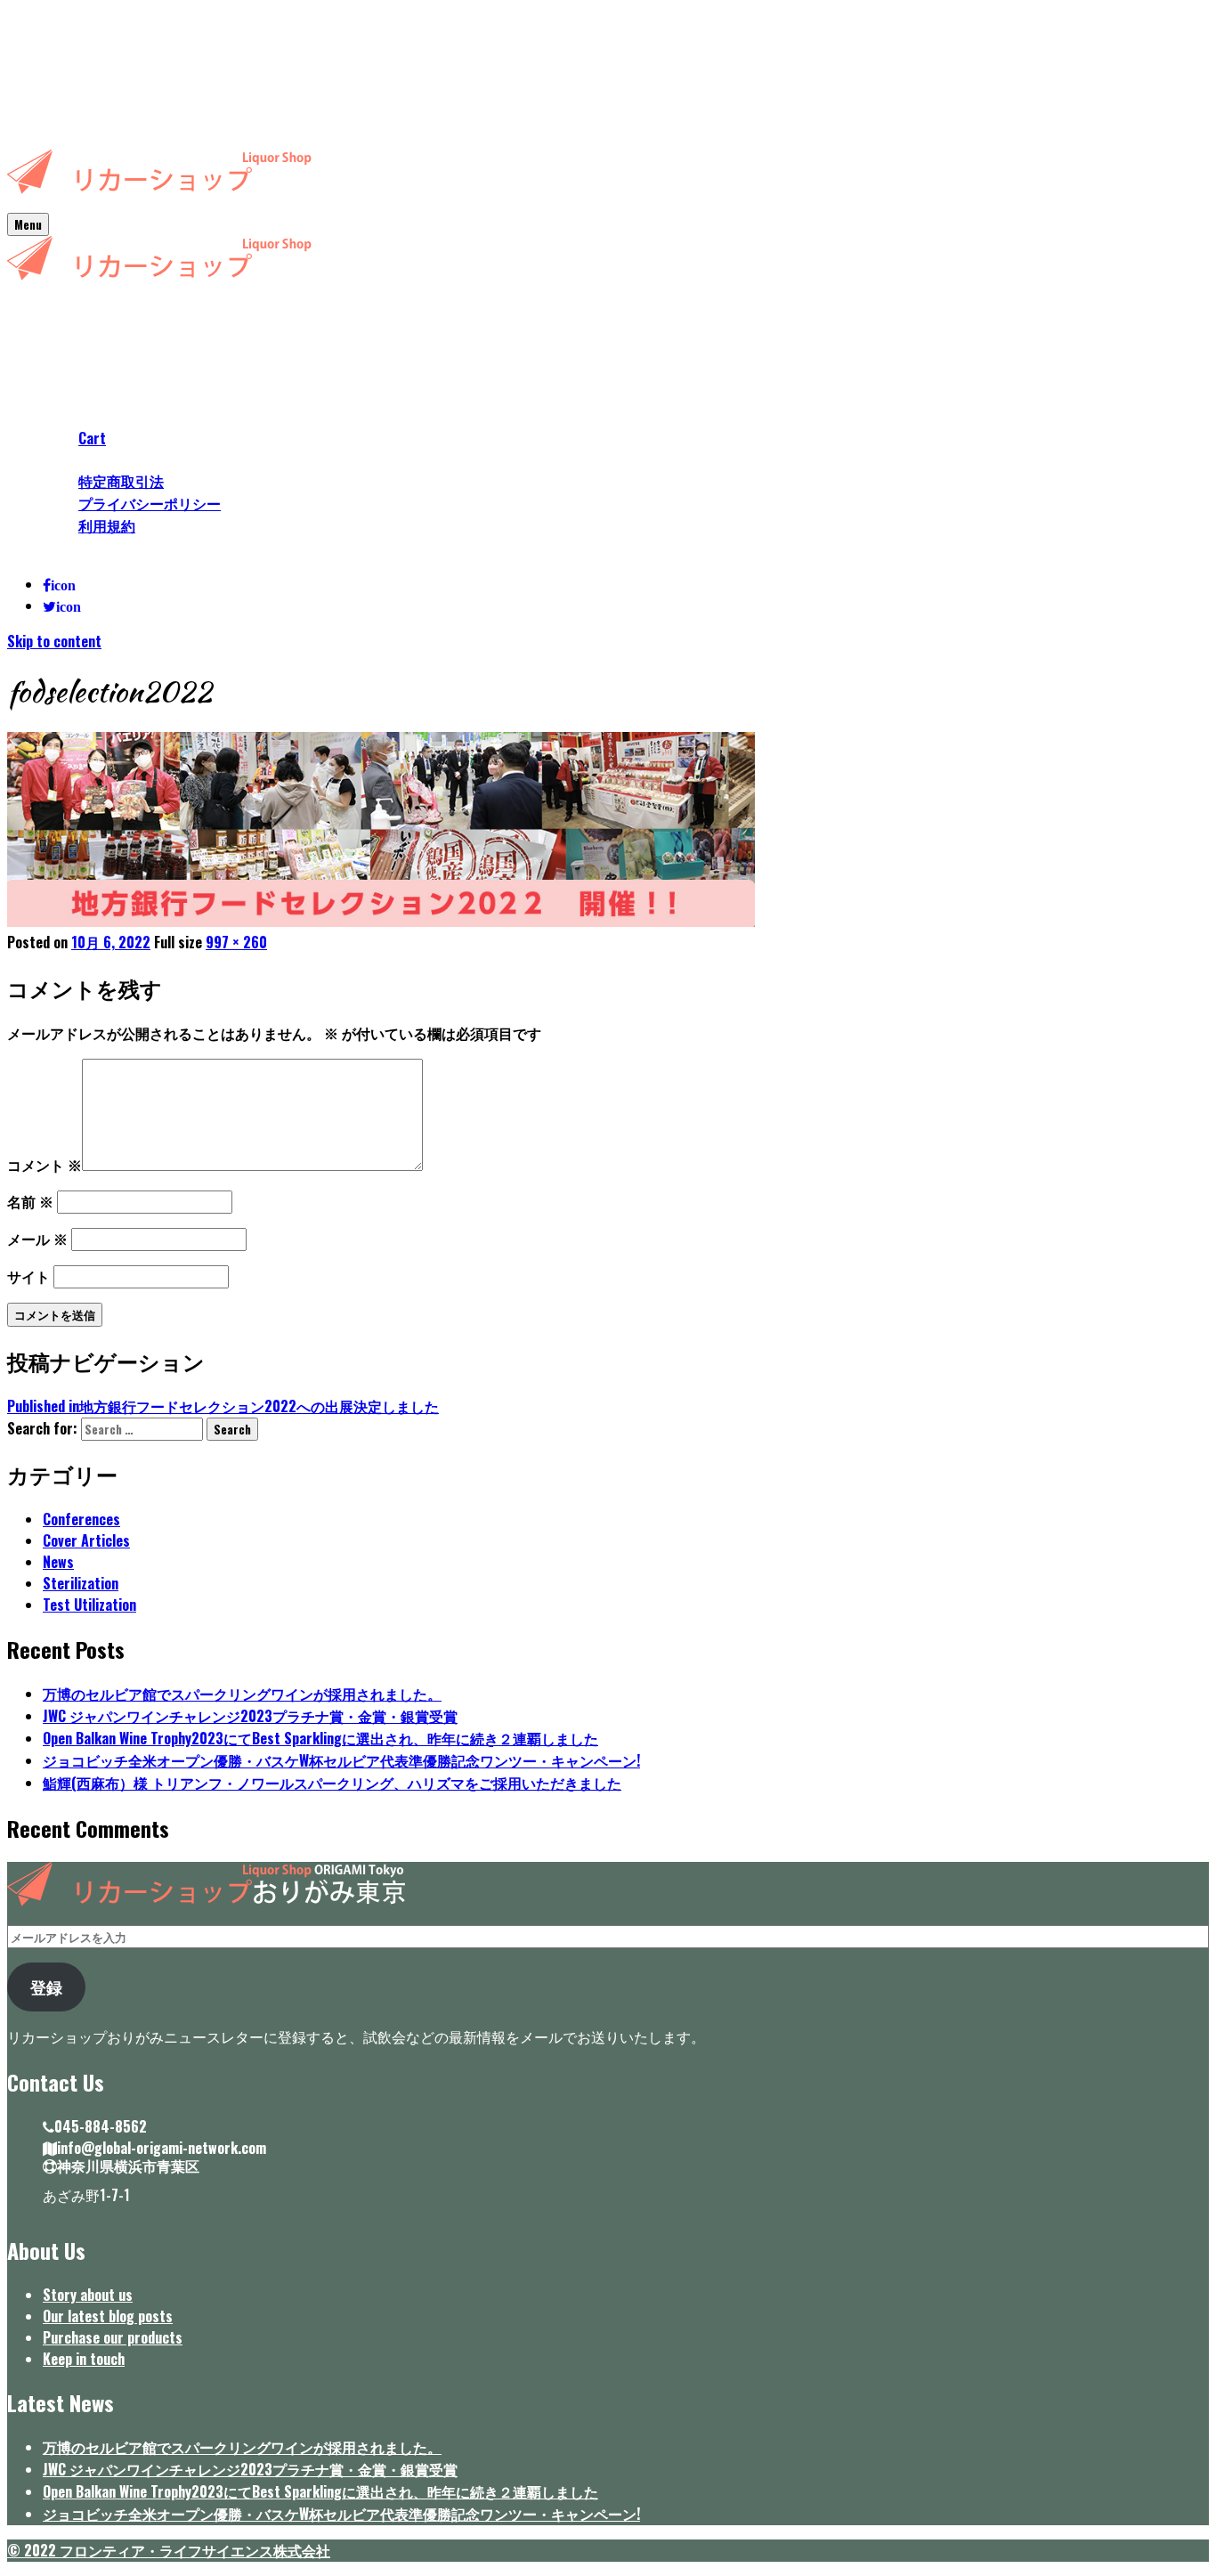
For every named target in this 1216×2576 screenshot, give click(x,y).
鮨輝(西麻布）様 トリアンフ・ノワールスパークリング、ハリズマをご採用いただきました (332, 1783)
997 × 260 (236, 942)
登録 (46, 1987)
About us (69, 331)
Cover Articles (86, 1540)
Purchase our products (113, 2337)
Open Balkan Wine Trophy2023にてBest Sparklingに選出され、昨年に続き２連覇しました (320, 1738)
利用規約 (107, 525)
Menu (28, 224)
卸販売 (64, 548)
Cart (92, 438)
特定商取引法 (121, 481)
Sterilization (81, 1583)
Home (60, 310)
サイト (28, 1276)
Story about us (88, 2295)
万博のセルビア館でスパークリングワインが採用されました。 (242, 1694)
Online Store (80, 417)
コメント (45, 1165)
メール (37, 1239)
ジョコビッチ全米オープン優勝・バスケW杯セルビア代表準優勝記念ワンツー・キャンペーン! (341, 1760)
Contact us (76, 459)
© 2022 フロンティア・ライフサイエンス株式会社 (169, 2550)
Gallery (64, 374)
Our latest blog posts (108, 2316)
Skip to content (54, 641)
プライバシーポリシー (150, 503)
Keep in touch (84, 2359)
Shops (61, 353)
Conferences (81, 1519)
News (58, 395)
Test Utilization (89, 1605)
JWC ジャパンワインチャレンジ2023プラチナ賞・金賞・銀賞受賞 (250, 1716)
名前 (30, 1201)
